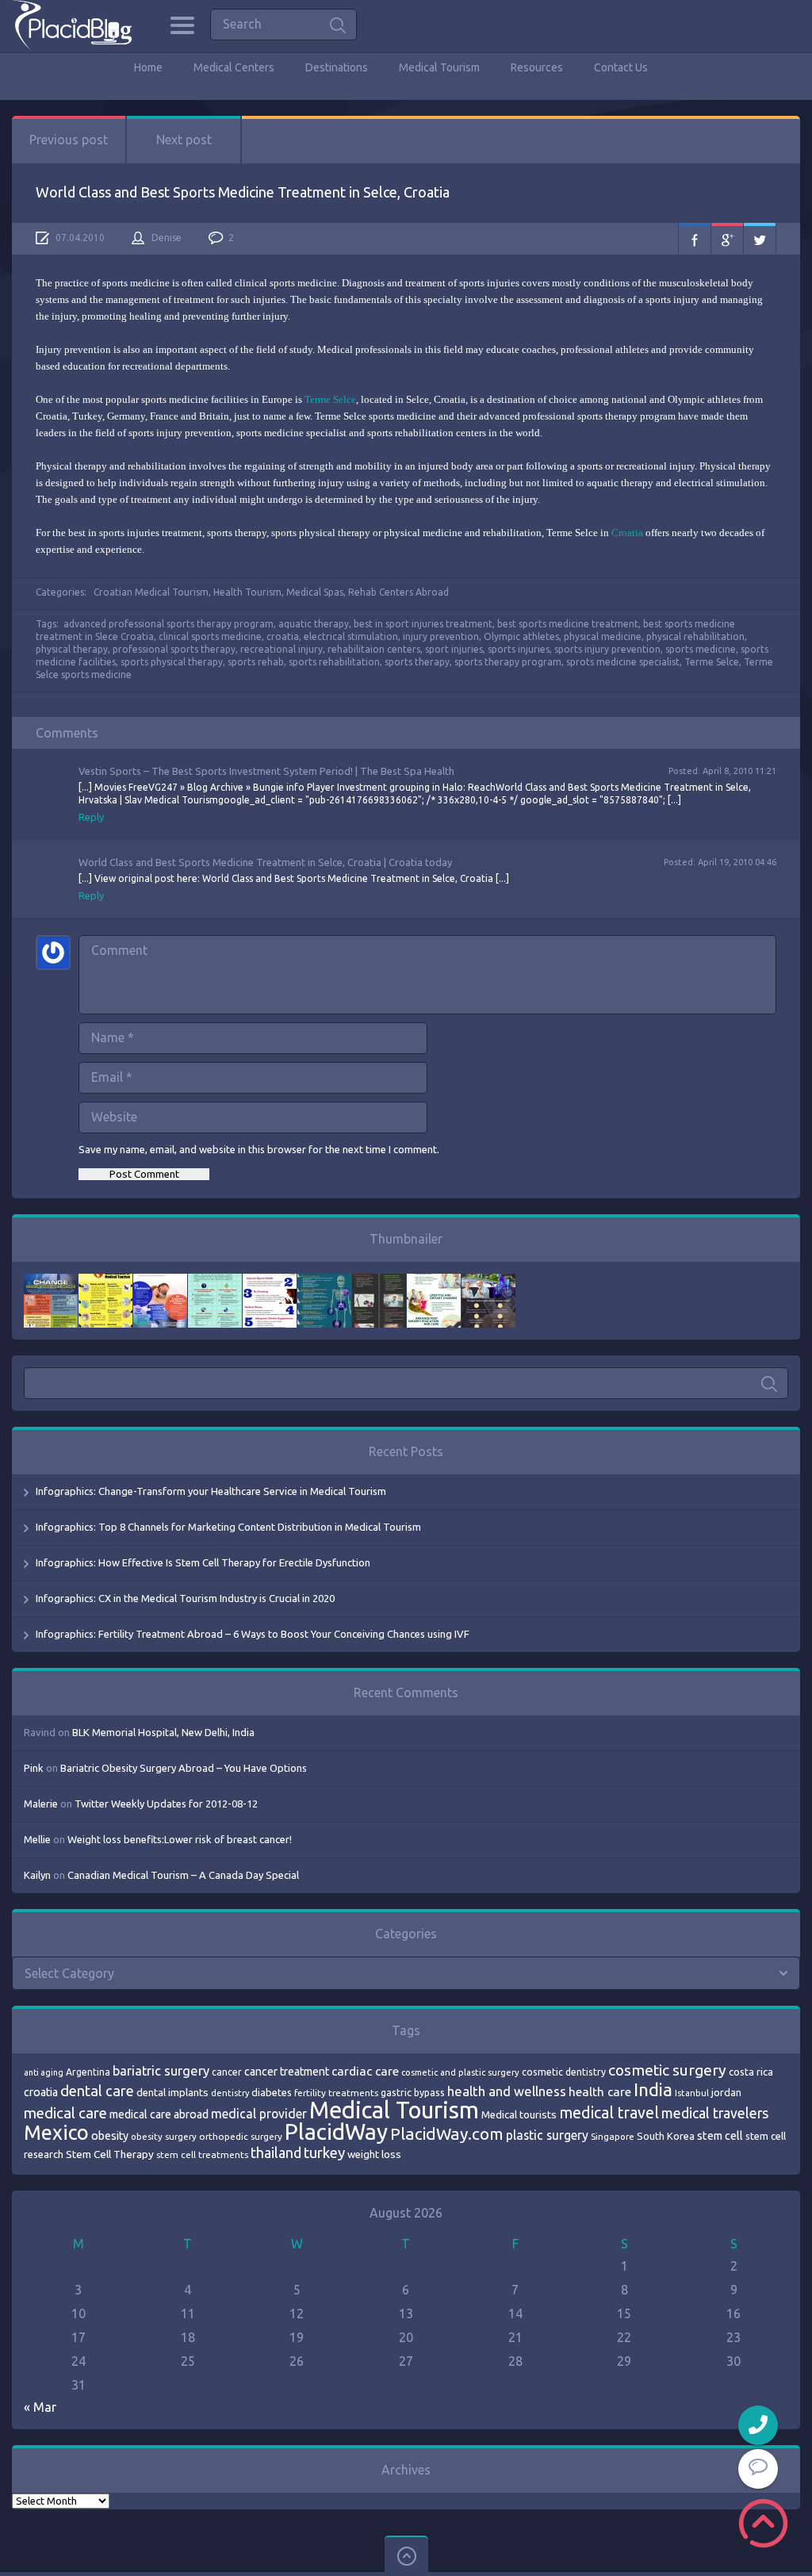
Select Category (69, 1973)
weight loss (374, 2154)
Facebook (695, 239)
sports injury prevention (607, 649)
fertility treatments (336, 2093)
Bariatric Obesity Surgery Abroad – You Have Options (184, 1768)
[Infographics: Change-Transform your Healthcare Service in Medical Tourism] (51, 1282)
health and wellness (507, 2091)
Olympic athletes (521, 636)
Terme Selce (330, 399)
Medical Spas (315, 592)
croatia (283, 636)
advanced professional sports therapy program (169, 624)
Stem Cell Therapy (110, 2154)
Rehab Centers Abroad (398, 592)
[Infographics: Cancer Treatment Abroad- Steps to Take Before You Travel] (379, 1282)
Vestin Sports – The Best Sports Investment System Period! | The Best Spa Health (266, 771)
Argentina (88, 2072)
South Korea (666, 2136)
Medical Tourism (439, 67)
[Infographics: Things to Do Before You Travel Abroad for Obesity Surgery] (434, 1282)
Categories (182, 25)
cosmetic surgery (667, 2070)
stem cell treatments (202, 2154)
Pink (34, 1768)
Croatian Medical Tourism (151, 592)
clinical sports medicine (210, 636)
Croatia (627, 533)
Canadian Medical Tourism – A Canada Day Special (183, 1875)
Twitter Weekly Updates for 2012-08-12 (166, 1804)
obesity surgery (164, 2136)
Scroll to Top (763, 2523)
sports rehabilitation (334, 662)
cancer (227, 2072)
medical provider (259, 2114)
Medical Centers (234, 67)
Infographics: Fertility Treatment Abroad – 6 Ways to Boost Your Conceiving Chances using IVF (253, 1634)
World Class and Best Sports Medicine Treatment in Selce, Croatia (243, 192)
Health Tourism (247, 592)
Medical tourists (519, 2115)
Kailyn (37, 1875)
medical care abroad (159, 2114)
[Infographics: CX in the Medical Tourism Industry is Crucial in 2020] (215, 1282)
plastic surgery (547, 2135)
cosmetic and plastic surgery (460, 2072)
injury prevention (441, 636)
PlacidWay (336, 2131)
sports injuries (519, 649)
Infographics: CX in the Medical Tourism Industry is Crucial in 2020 (185, 1598)
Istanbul (692, 2093)
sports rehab (256, 662)
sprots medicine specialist (623, 662)
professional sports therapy (174, 649)
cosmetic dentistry (564, 2072)
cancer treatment (287, 2072)
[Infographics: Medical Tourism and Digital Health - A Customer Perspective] (488, 1282)
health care (600, 2092)
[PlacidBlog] (72, 26)
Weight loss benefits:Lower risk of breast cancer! (180, 1839)
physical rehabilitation (695, 636)
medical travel (609, 2113)
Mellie (37, 1839)
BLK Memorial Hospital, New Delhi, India (163, 1732)
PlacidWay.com (447, 2134)
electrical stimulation (351, 636)
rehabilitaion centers (374, 649)
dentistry (230, 2093)
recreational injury (282, 649)
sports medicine (701, 649)
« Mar (40, 2407)
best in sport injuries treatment (423, 624)
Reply (91, 817)
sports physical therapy (172, 662)
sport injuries (454, 649)
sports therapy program (508, 662)
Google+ (727, 239)
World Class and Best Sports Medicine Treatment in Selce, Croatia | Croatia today (265, 862)
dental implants (172, 2093)
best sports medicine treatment (568, 624)
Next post (184, 140)
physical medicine (603, 636)
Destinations (337, 67)
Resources (537, 67)
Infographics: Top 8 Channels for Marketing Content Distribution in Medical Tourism (228, 1527)
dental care (97, 2091)
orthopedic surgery (241, 2136)
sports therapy (417, 662)
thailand (276, 2152)
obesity (110, 2136)
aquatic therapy (314, 624)
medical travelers (715, 2113)
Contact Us (621, 67)
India (653, 2089)
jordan (726, 2092)
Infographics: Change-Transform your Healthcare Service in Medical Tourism (211, 1491)
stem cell (720, 2135)
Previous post (69, 140)
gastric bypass (413, 2092)
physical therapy (72, 649)
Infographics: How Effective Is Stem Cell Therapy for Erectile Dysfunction (203, 1562)
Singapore (613, 2136)
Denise (167, 238)
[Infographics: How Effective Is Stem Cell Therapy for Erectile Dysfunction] (160, 1282)
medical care (65, 2113)
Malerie (41, 1804)
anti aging (44, 2072)
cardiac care (365, 2071)
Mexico (56, 2133)
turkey (324, 2153)
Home (148, 67)
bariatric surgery (161, 2071)
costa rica (751, 2072)
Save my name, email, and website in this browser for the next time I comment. (259, 1149)
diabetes (272, 2092)
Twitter (760, 239)
